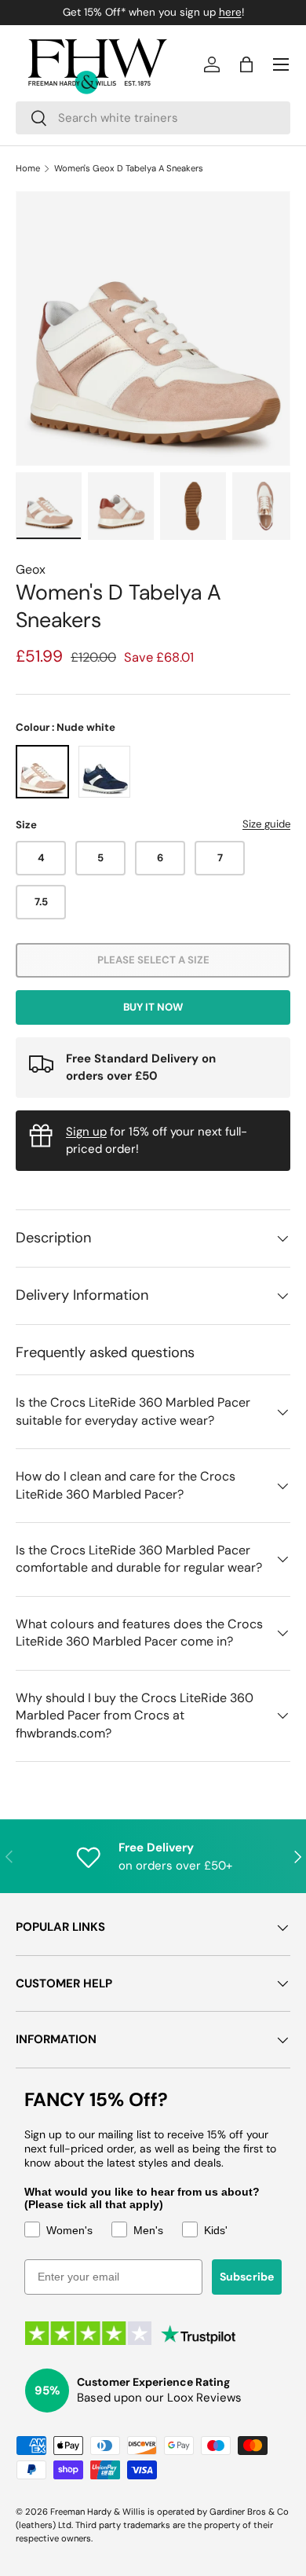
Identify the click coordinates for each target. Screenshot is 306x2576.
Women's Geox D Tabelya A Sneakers (129, 169)
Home (28, 169)
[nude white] (42, 772)
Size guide (266, 824)
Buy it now (153, 1007)
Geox (31, 569)
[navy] (104, 772)
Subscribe (247, 2277)
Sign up (86, 1132)
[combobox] (153, 118)
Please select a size (153, 960)
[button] (246, 64)
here (230, 12)
